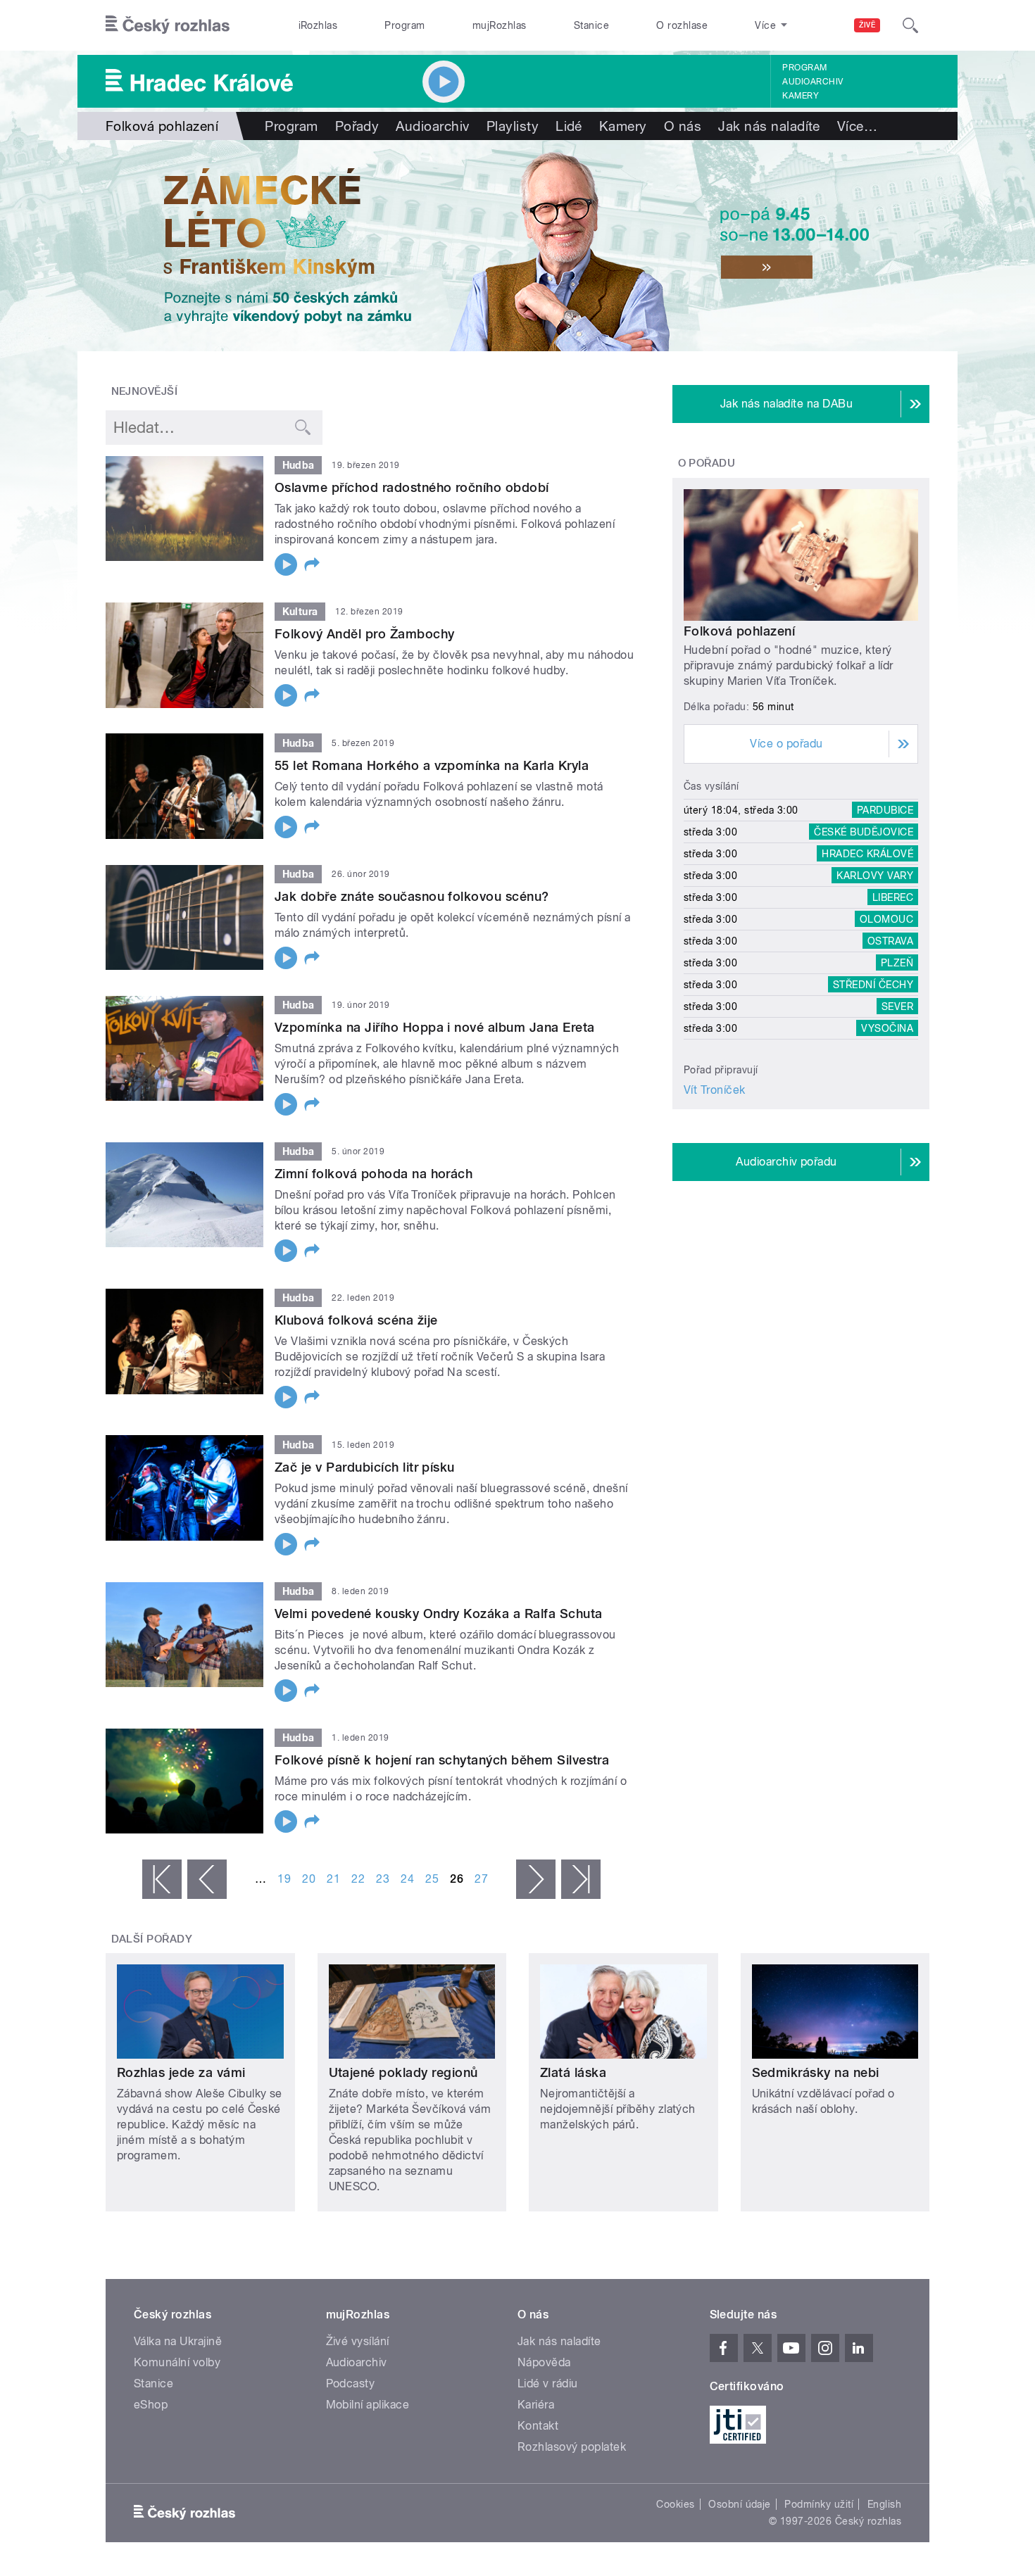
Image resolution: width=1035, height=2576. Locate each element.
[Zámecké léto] (517, 246)
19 (284, 1879)
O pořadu (707, 463)
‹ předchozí (207, 1879)
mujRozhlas (500, 25)
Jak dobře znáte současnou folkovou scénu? (412, 896)
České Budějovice (864, 832)
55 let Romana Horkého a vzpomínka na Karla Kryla (432, 765)
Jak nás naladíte (769, 126)
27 (481, 1879)
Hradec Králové (867, 854)
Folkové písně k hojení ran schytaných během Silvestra (442, 1760)
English (884, 2504)
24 (407, 1879)
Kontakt (538, 2426)
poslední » (581, 1879)
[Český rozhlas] (168, 25)
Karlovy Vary (875, 876)
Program (404, 25)
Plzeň (897, 963)
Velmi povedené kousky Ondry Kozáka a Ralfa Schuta (439, 1614)
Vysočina (887, 1028)
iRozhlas (318, 25)
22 (358, 1879)
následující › (536, 1879)
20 (309, 1879)
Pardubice (885, 810)
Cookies (675, 2504)
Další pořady (152, 1939)
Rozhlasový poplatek (572, 2447)
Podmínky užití (819, 2504)
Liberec (893, 897)
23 (383, 1879)
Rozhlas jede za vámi (181, 2072)
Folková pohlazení (739, 631)
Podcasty (351, 2384)
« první (162, 1879)
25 (432, 1879)
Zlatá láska (573, 2072)
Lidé (569, 126)
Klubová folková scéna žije (356, 1320)
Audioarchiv (813, 82)
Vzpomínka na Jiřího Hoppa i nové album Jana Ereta (435, 1027)
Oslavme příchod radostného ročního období (412, 487)
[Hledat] (910, 25)
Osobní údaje (740, 2504)
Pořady (357, 126)
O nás (683, 126)
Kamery (801, 96)
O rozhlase (682, 25)
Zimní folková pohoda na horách (374, 1174)
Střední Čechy (873, 985)
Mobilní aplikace (368, 2405)
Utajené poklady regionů (403, 2072)
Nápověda (544, 2362)
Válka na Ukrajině (178, 2341)
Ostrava (890, 941)
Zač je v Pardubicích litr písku (365, 1467)
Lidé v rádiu (548, 2384)
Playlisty (513, 126)
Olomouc (886, 919)
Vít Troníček (715, 1090)
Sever (897, 1006)
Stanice (591, 25)
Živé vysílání (358, 2341)
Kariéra (536, 2405)
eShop (151, 2405)
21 (333, 1879)
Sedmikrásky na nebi (816, 2072)
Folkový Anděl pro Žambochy (364, 634)
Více (857, 126)
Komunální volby (177, 2362)
